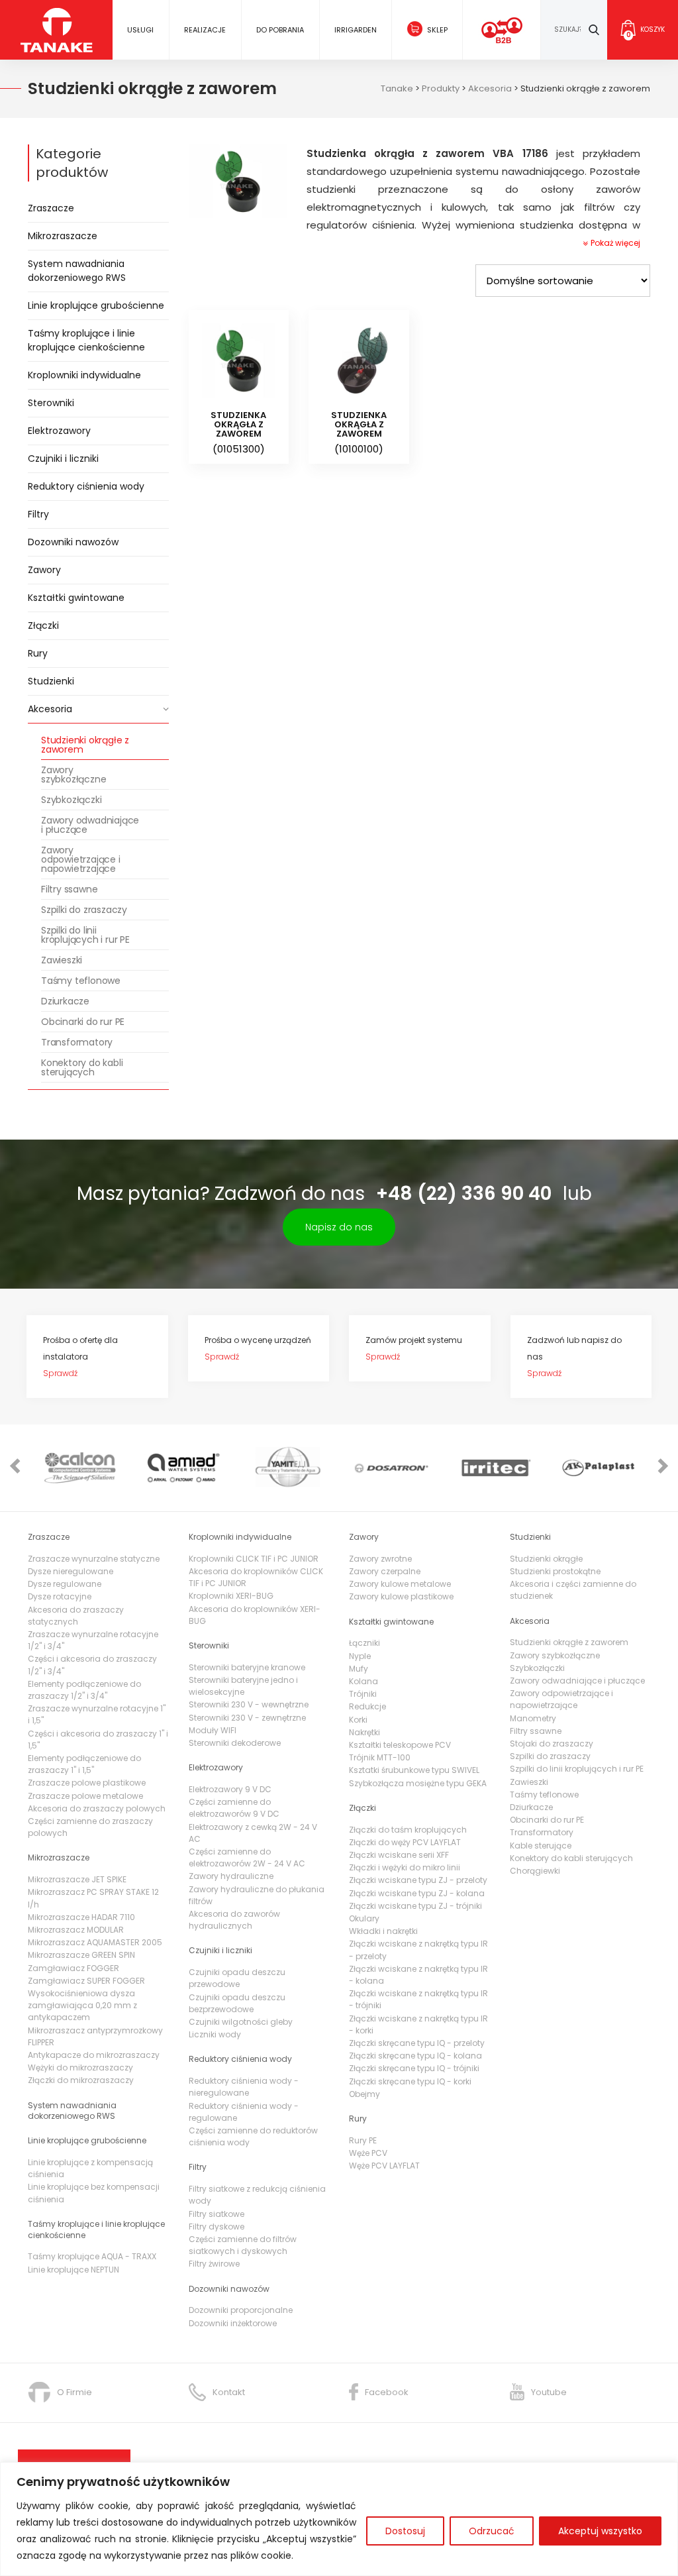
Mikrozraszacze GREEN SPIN (81, 1955)
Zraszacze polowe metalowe (85, 1796)
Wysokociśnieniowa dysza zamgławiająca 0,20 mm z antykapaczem (82, 2005)
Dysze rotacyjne (60, 1596)
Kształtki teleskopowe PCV (400, 1745)
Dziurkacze (65, 1001)
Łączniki (364, 1643)
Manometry (533, 1718)
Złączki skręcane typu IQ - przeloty (417, 2043)
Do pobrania (280, 30)
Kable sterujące (541, 1846)
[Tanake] (57, 29)
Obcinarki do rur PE (83, 1022)
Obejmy (364, 2094)
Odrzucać (492, 2531)
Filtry (38, 514)
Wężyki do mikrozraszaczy (80, 2067)
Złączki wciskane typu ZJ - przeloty (418, 1880)
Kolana (363, 1681)
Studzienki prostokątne (555, 1571)
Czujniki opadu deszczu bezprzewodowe (237, 2003)
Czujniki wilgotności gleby (241, 2022)
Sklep (437, 30)
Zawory (44, 570)
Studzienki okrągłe (546, 1559)
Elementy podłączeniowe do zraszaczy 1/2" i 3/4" (84, 1690)
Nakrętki (364, 1732)
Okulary (364, 1918)
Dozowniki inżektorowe (233, 2323)
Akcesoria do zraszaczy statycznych (76, 1616)
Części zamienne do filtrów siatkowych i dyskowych (243, 2245)
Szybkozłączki (71, 800)
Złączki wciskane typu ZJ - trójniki (415, 1906)
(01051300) (238, 433)
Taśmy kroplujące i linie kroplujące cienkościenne (86, 340)
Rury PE (363, 2140)
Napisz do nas (339, 1227)
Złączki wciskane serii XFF (399, 1855)
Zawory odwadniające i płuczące (90, 825)
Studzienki (51, 681)
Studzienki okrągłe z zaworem (85, 745)
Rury (38, 653)
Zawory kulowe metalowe (400, 1584)
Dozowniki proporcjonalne (241, 2310)
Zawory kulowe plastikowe (401, 1596)
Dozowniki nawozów (73, 542)
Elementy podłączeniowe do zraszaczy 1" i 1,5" (84, 1764)
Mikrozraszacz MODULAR (76, 1930)
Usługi (140, 30)
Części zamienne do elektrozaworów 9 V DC (234, 1808)
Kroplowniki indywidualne (84, 375)
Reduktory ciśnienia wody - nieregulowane (244, 2087)
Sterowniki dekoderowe (235, 1743)
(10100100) (359, 433)
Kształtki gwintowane (76, 598)
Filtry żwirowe (214, 2264)
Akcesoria (50, 709)
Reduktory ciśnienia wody (86, 486)
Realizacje (205, 30)
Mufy (359, 1669)
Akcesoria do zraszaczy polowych (97, 1808)
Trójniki (363, 1694)
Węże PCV (368, 2153)
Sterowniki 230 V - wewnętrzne (249, 1704)
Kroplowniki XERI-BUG (231, 1596)
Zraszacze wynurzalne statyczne (94, 1559)
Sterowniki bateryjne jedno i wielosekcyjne (243, 1686)
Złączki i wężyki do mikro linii (405, 1867)
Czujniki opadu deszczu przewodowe (237, 1978)
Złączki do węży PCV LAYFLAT (405, 1842)
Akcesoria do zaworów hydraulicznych (234, 1920)
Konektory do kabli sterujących (82, 1067)
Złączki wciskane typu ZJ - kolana (417, 1893)
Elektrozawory (59, 431)
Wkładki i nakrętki (383, 1931)
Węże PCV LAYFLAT (384, 2166)
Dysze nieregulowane (71, 1571)
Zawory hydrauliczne (231, 1876)
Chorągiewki (535, 1871)
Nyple (360, 1656)
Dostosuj (405, 2531)
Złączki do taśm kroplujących (408, 1830)
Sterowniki (51, 403)
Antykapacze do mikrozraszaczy (94, 2055)
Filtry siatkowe (217, 2214)
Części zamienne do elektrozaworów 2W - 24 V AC (247, 1857)
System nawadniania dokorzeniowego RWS (77, 271)
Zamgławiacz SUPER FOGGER (86, 1981)
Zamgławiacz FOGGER (73, 1968)
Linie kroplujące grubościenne (96, 305)
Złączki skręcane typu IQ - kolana (415, 2056)
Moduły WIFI (213, 1730)
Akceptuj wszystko (600, 2531)
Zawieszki (62, 960)
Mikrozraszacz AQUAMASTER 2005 (95, 1942)
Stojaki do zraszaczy (552, 1744)
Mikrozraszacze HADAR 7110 (81, 1917)
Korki (358, 1720)
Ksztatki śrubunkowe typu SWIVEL (414, 1770)
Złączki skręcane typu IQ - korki (410, 2081)
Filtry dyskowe (217, 2227)
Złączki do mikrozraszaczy (81, 2080)
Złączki (43, 625)
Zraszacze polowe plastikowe (87, 1783)
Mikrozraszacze (63, 236)
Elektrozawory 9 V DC (230, 1789)
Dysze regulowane (65, 1584)
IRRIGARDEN (356, 30)
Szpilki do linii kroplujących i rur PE (85, 935)
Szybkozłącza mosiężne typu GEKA (418, 1783)
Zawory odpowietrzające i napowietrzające (81, 859)
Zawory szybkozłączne (73, 775)
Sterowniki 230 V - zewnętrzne (247, 1718)
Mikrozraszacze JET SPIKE (77, 1879)
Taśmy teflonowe (81, 981)
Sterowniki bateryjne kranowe (247, 1667)
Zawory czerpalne (385, 1571)
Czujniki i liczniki (63, 458)
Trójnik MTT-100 (380, 1757)
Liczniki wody (215, 2034)
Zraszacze (51, 208)
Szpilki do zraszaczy (84, 910)
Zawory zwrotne (380, 1559)
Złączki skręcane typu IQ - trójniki (414, 2068)
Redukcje (367, 1706)
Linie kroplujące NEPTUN (73, 2270)
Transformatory (77, 1042)
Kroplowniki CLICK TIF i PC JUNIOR (254, 1559)
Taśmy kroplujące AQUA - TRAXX (92, 2256)
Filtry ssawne (69, 889)
